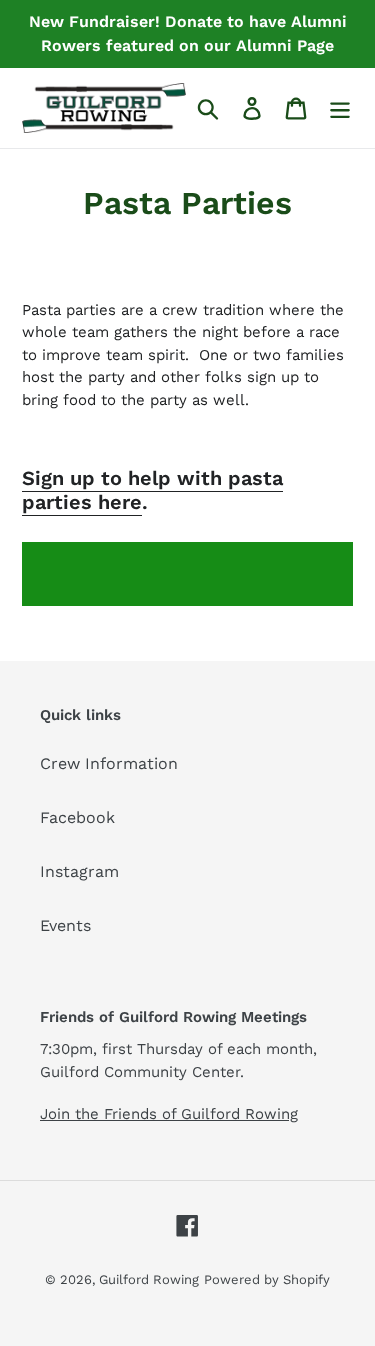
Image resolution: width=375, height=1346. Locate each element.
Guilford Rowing (149, 1279)
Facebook (77, 817)
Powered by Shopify (267, 1279)
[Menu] (340, 108)
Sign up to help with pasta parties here (152, 490)
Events (65, 925)
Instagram (79, 871)
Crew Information (109, 763)
